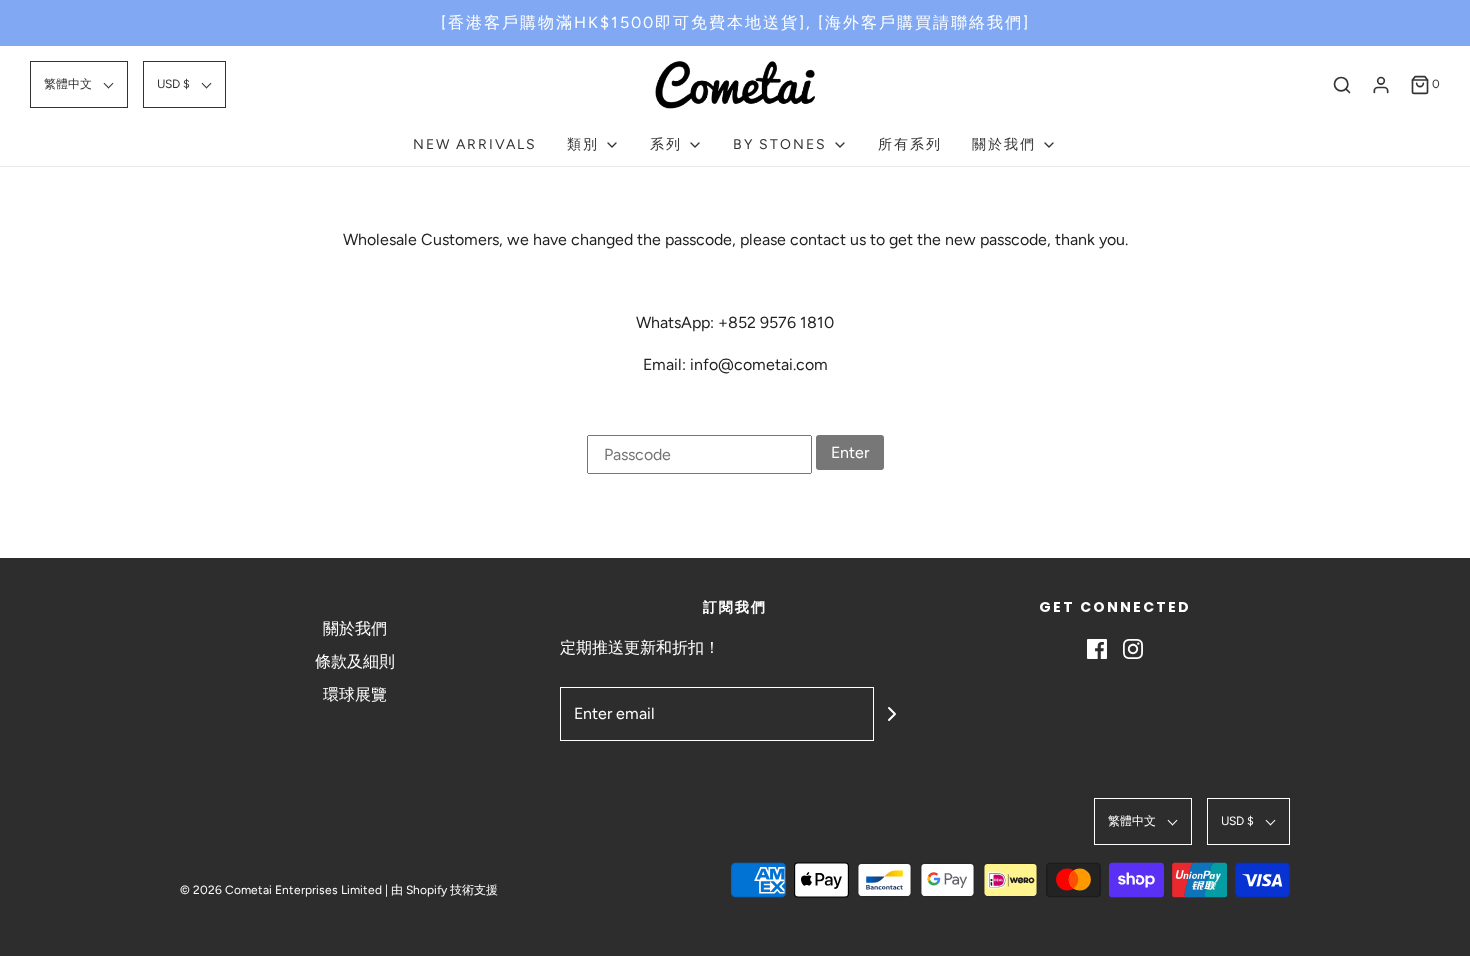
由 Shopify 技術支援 (444, 890)
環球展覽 (355, 694)
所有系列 (910, 144)
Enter (850, 452)
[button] (79, 84)
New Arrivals (475, 144)
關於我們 (355, 628)
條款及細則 (355, 661)
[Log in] (1381, 85)
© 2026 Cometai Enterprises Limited (281, 890)
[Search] (1342, 85)
